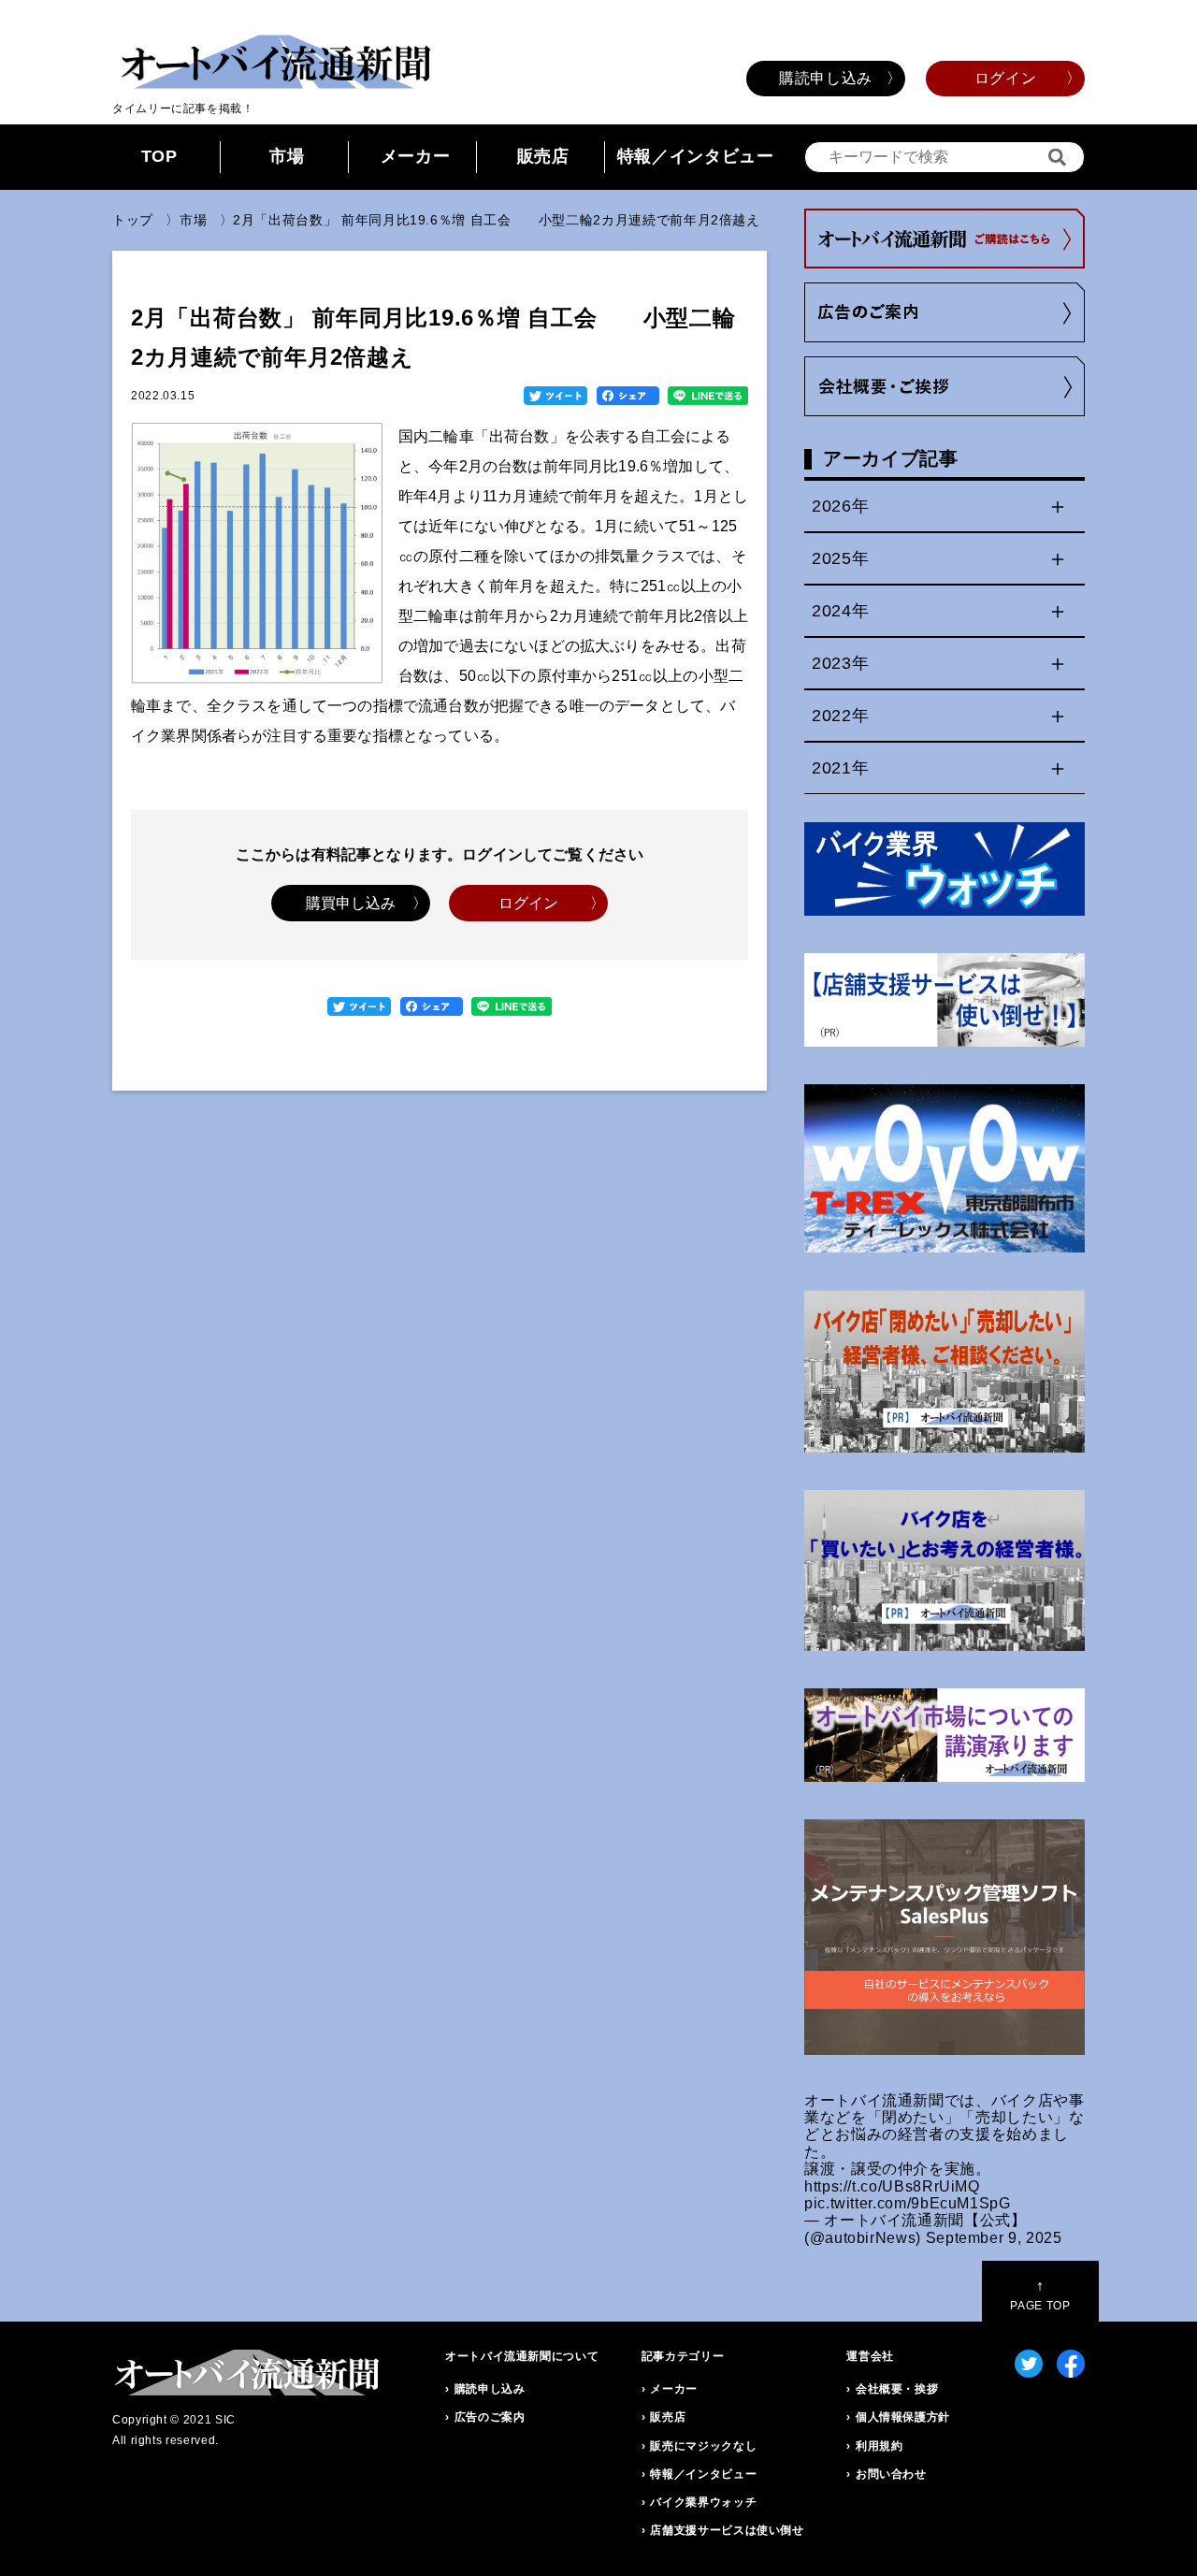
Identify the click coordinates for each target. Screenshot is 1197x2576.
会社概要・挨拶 (897, 2389)
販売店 (543, 156)
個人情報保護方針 (903, 2417)
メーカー (416, 156)
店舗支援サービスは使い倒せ (727, 2530)
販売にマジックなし (703, 2446)
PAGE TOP (1040, 2295)
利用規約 (880, 2446)
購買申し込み (351, 903)
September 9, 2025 (994, 2238)
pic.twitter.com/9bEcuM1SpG (908, 2203)
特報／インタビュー (696, 156)
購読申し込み (826, 78)
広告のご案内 (490, 2417)
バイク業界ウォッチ (703, 2502)
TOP (159, 156)
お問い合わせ (891, 2474)
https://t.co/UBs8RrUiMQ (892, 2186)
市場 (287, 156)
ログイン (1006, 78)
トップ (133, 220)
